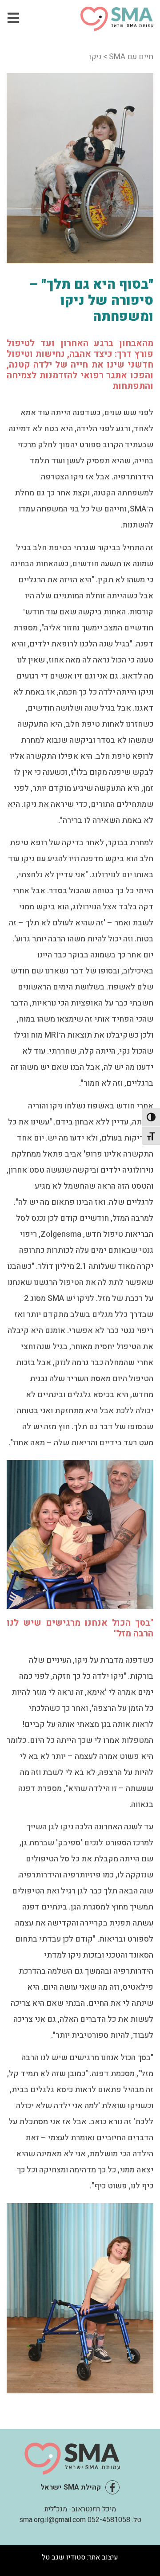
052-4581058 (109, 2520)
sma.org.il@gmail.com (52, 2520)
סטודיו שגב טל (64, 2557)
